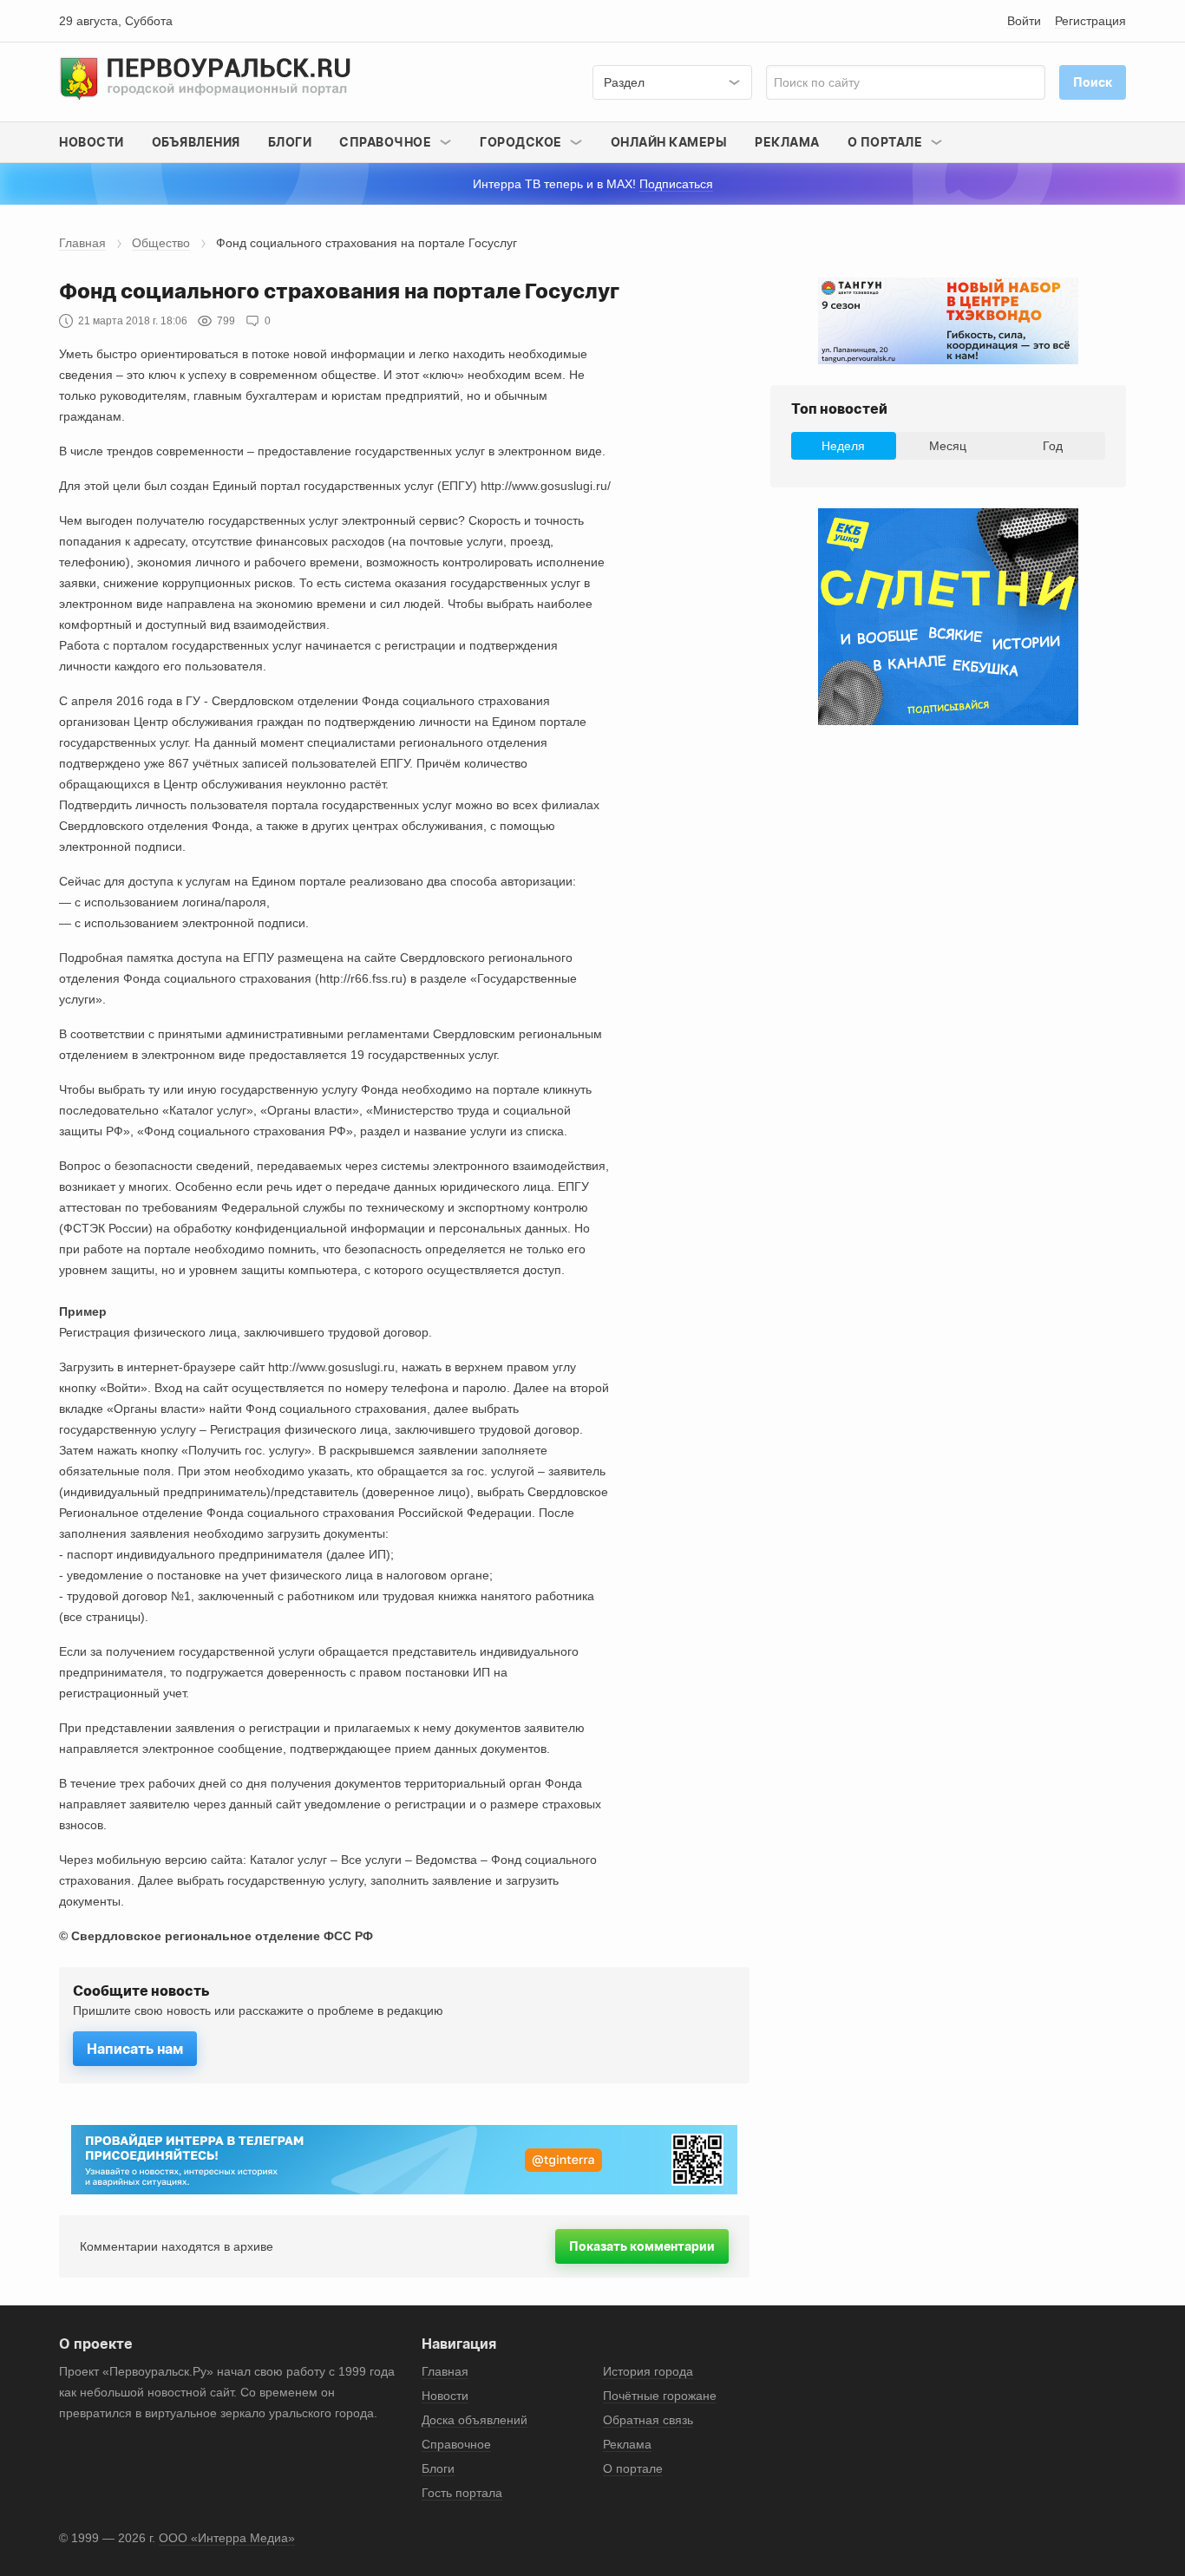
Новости (92, 142)
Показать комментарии (642, 2246)
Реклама (787, 142)
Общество (161, 243)
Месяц (948, 446)
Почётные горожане (660, 2396)
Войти (1024, 21)
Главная (82, 243)
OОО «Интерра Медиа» (227, 2538)
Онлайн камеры (669, 142)
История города (648, 2371)
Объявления (196, 142)
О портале (633, 2468)
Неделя (843, 446)
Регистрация (1090, 21)
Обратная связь (648, 2420)
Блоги (290, 142)
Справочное (456, 2444)
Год (1053, 446)
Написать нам (135, 2049)
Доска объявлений (475, 2420)
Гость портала (462, 2493)
